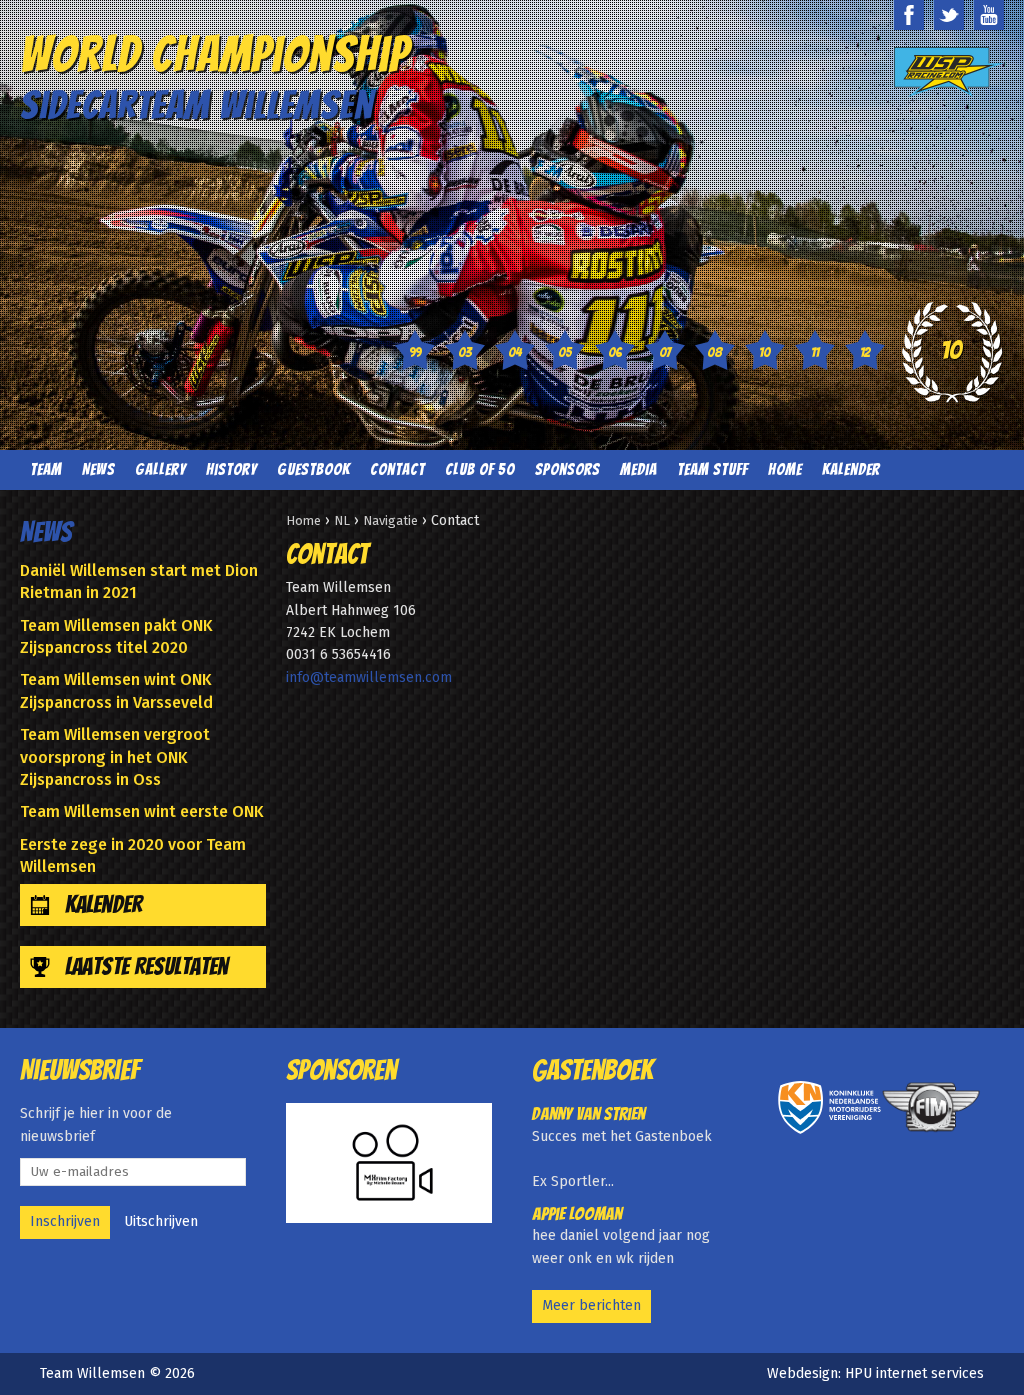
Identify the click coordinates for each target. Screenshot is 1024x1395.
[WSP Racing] (949, 72)
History (231, 469)
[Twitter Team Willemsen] (949, 15)
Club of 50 (480, 469)
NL (342, 520)
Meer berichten (591, 1305)
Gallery (160, 469)
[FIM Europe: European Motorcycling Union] (932, 1107)
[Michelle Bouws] (389, 1163)
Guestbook (313, 469)
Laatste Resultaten (146, 966)
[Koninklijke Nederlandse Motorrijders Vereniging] (829, 1107)
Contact (397, 469)
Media (638, 469)
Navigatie (390, 520)
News (98, 469)
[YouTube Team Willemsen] (989, 15)
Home (785, 469)
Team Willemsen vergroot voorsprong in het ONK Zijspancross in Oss (115, 757)
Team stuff (712, 469)
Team (46, 469)
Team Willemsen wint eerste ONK (142, 811)
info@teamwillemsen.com (369, 677)
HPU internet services (914, 1373)
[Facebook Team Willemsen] (909, 15)
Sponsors (567, 469)
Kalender (851, 469)
